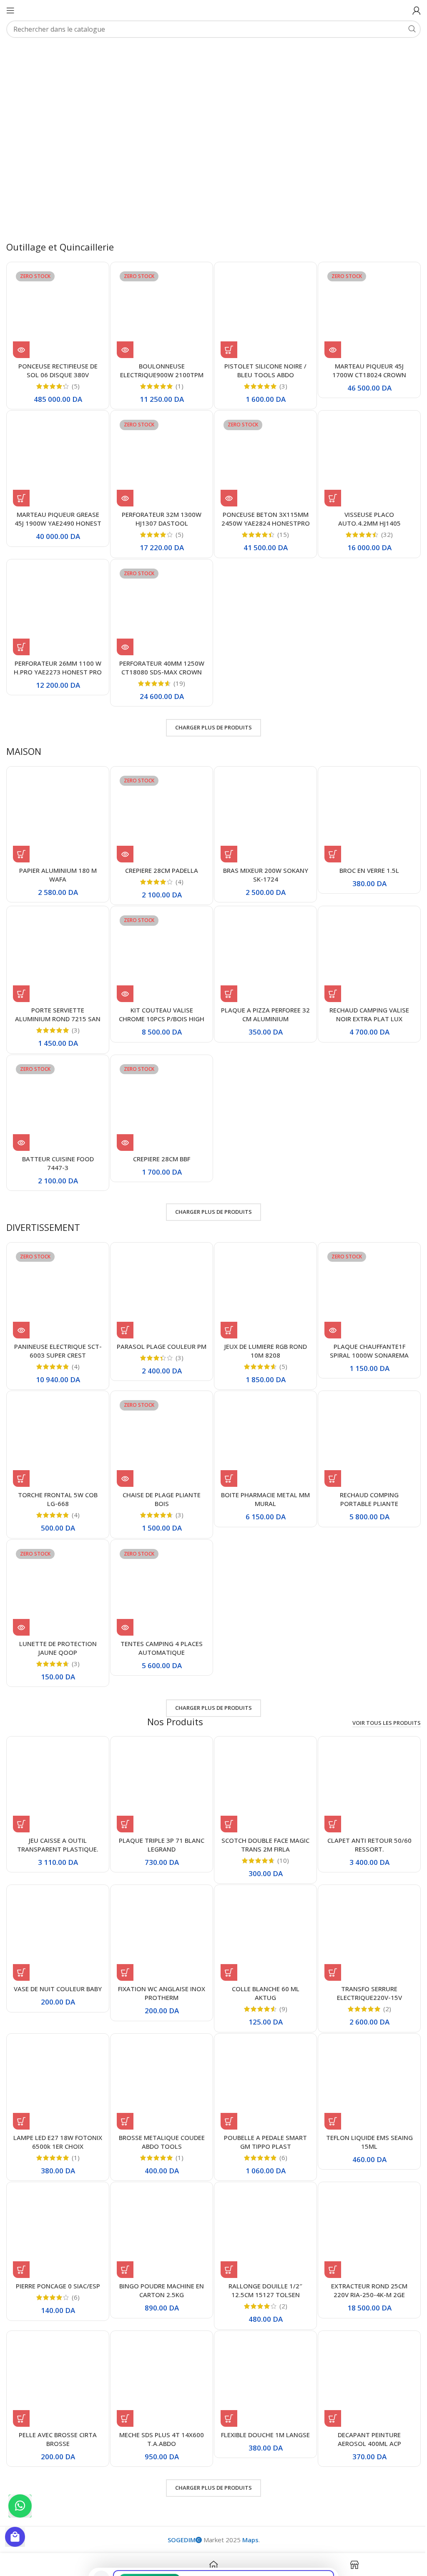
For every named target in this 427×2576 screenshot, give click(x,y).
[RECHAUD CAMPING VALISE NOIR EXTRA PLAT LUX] (364, 948)
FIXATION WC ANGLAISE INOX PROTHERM (159, 1973)
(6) (279, 2136)
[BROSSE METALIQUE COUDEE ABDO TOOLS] (159, 2064)
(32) (382, 529)
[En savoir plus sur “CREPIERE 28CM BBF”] (123, 1130)
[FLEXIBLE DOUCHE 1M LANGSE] (262, 2358)
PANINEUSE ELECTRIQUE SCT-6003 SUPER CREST (57, 1337)
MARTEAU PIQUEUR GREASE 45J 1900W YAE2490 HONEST (57, 513)
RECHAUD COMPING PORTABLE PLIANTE (364, 1484)
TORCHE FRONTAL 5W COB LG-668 (57, 1484)
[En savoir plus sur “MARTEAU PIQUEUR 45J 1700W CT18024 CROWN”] (328, 346)
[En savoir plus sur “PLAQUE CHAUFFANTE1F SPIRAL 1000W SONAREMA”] (328, 1317)
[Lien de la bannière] (275, 154)
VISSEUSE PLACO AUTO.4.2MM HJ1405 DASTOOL (364, 518)
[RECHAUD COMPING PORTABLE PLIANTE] (364, 1428)
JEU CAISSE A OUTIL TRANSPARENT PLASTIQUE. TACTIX (57, 1831)
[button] (226, 346)
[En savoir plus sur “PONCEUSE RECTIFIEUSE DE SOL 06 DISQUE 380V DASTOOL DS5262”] (21, 346)
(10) (279, 1843)
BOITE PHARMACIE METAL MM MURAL (262, 1484)
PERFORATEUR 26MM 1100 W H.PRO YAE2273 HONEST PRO (57, 660)
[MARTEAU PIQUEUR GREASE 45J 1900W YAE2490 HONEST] (57, 457)
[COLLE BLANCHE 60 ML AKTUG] (262, 1917)
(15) (279, 529)
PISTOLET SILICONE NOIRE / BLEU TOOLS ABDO (262, 366)
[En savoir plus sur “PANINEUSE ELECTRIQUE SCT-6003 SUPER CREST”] (21, 1317)
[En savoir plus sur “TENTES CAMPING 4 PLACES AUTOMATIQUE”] (123, 1611)
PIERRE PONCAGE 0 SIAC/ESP (57, 2263)
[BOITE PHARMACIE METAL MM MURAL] (262, 1428)
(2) (381, 1989)
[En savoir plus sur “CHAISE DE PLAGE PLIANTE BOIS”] (123, 1463)
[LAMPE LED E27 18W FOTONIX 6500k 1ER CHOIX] (57, 2064)
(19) (177, 676)
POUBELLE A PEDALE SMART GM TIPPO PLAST (262, 2121)
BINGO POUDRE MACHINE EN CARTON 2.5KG (159, 2268)
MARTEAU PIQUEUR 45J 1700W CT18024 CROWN (364, 366)
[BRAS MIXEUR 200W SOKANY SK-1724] (262, 810)
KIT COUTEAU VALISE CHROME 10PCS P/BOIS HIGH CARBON (159, 1008)
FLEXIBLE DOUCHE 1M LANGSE (261, 2414)
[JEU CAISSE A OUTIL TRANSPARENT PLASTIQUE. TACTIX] (57, 1770)
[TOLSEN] (309, 57)
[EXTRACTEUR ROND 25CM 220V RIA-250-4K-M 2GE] (364, 2211)
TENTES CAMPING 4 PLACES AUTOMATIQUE (159, 1631)
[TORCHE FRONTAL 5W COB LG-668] (57, 1428)
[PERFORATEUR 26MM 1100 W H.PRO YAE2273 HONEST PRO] (57, 604)
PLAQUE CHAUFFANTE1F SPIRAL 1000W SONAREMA (364, 1337)
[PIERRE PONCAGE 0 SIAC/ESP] (57, 2211)
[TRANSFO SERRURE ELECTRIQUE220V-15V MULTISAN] (364, 1917)
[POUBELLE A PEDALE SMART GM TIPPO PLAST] (262, 2064)
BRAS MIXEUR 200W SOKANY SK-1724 (261, 866)
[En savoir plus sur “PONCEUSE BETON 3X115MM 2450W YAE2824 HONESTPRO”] (226, 493)
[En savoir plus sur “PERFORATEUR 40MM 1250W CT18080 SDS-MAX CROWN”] (123, 639)
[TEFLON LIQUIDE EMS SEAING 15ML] (364, 2064)
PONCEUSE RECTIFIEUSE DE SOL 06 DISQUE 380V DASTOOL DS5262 (57, 371)
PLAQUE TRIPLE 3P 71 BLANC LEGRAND (159, 1827)
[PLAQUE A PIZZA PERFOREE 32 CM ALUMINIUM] (262, 948)
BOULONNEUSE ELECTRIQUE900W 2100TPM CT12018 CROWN (159, 371)
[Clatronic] (170, 57)
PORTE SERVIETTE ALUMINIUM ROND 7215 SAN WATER (57, 1008)
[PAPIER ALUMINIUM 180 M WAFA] (57, 810)
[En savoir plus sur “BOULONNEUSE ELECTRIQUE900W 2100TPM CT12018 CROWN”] (123, 346)
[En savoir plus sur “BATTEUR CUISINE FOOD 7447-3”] (21, 1130)
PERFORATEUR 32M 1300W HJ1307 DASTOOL (159, 513)
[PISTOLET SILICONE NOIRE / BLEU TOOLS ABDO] (262, 310)
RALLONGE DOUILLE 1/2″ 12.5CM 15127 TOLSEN (262, 2268)
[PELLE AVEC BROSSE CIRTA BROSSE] (57, 2358)
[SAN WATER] (379, 57)
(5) (75, 382)
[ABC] (239, 57)
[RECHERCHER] (406, 29)
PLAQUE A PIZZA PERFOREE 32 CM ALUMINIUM (262, 1004)
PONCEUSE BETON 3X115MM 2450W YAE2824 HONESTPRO (261, 518)
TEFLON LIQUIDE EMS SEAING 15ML (364, 2121)
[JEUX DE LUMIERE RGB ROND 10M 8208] (262, 1281)
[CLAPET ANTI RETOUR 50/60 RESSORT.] (364, 1770)
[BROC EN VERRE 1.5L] (364, 810)
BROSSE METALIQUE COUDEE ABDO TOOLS (159, 2121)
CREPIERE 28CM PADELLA (159, 862)
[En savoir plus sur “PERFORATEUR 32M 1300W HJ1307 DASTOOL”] (123, 493)
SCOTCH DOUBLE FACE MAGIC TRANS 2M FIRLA (262, 1827)
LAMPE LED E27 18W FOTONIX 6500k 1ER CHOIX (57, 2121)
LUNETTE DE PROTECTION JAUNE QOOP (57, 1631)
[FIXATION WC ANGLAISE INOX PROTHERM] (159, 1917)
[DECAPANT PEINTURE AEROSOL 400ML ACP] (364, 2358)
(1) (177, 382)
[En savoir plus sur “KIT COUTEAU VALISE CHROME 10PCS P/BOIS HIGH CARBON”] (123, 983)
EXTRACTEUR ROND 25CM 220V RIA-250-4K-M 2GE (364, 2268)
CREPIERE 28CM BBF (159, 1147)
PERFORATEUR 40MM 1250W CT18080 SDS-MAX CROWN (159, 660)
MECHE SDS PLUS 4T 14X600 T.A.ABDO (159, 2414)
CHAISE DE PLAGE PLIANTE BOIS (159, 1484)
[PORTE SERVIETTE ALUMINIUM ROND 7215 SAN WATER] (57, 948)
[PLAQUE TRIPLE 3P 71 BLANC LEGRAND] (159, 1770)
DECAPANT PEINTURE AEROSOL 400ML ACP (364, 2414)
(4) (177, 873)
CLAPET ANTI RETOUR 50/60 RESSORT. (364, 1827)
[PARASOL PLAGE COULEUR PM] (159, 1281)
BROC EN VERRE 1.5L (364, 862)
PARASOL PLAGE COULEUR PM (159, 1337)
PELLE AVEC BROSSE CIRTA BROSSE (57, 2414)
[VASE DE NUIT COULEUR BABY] (57, 1917)
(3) (279, 382)
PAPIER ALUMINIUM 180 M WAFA (57, 866)
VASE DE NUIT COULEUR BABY (57, 1969)
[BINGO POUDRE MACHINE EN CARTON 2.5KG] (159, 2211)
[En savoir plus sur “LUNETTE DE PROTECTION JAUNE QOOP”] (21, 1611)
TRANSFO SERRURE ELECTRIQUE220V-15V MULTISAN (364, 1978)
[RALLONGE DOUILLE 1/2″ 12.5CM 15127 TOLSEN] (262, 2211)
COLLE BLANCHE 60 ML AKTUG (261, 1973)
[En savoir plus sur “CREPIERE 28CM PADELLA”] (123, 845)
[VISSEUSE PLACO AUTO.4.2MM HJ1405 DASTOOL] (364, 457)
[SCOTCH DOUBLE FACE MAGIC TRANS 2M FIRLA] (262, 1770)
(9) (279, 1989)
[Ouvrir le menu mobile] (10, 10)
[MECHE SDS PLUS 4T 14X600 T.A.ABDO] (159, 2358)
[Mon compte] (410, 10)
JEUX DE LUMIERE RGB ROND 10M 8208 (261, 1337)
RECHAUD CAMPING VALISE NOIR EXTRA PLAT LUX (364, 1004)
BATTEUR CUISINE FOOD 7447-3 (57, 1151)
